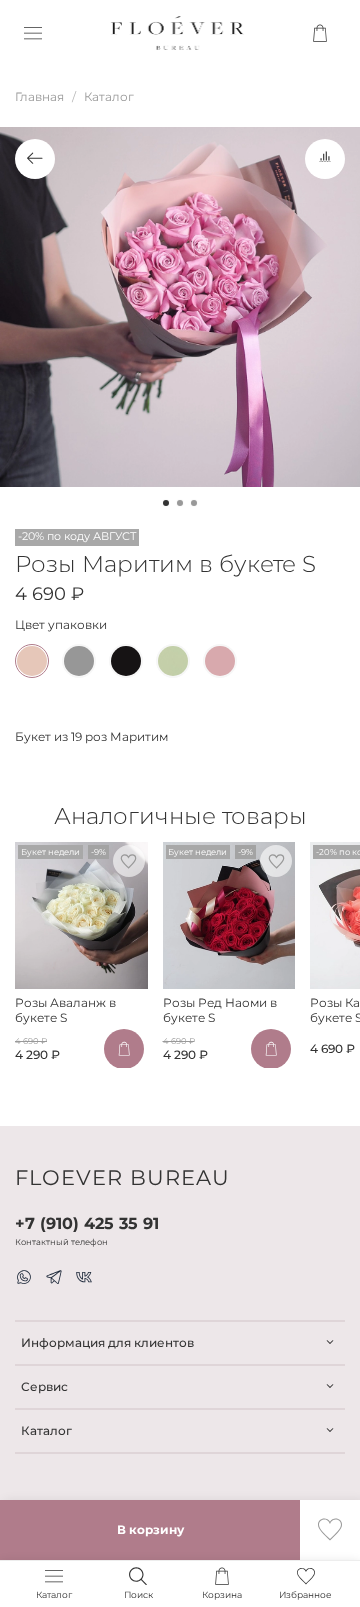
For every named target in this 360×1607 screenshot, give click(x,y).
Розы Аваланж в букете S (65, 1010)
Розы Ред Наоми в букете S (220, 1010)
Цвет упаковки (61, 625)
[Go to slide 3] (194, 503)
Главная (39, 96)
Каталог (109, 96)
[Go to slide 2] (180, 503)
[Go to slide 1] (166, 503)
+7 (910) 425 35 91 (87, 1223)
